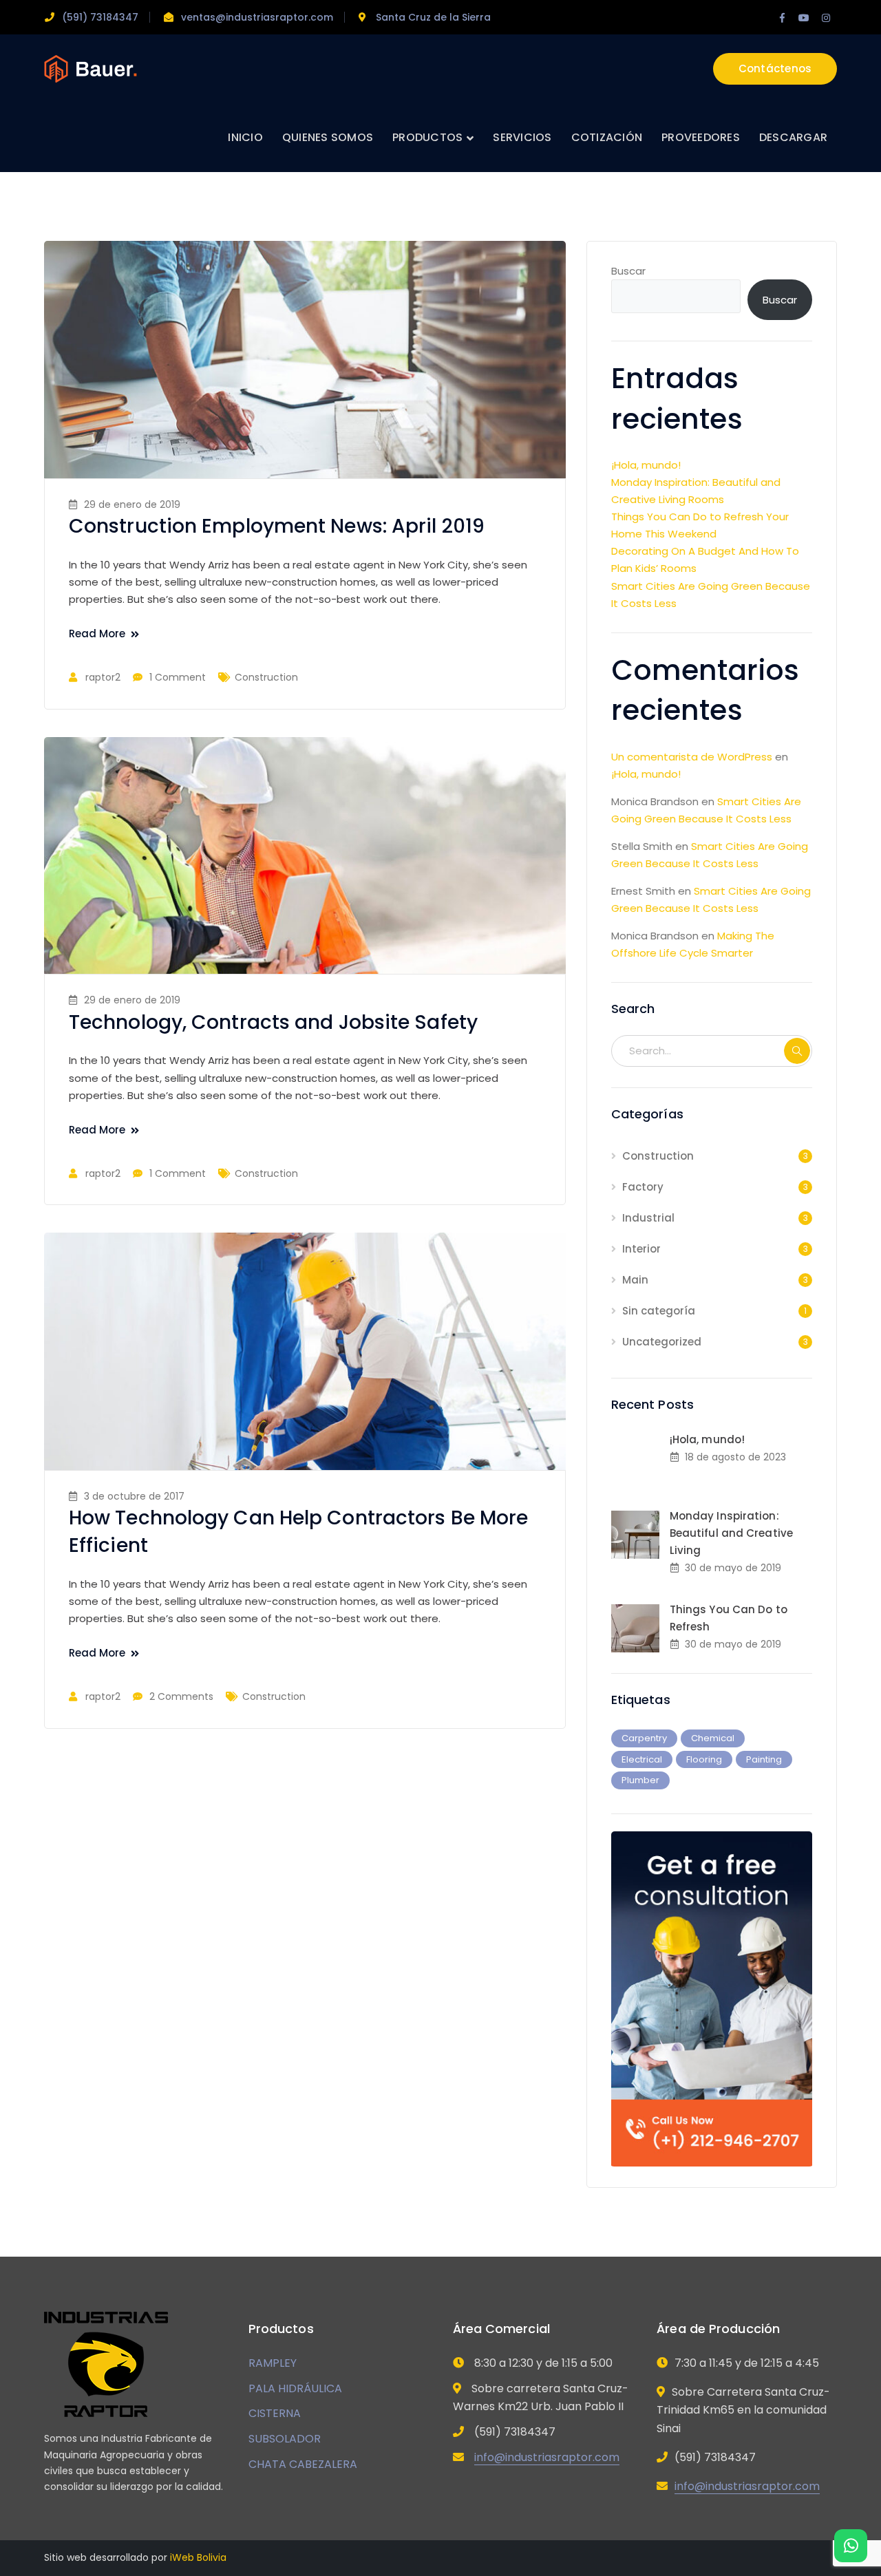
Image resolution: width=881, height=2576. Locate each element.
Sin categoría (659, 1311)
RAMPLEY (273, 2363)
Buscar (628, 271)
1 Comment (178, 677)
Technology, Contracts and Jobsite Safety (273, 1022)
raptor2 (103, 677)
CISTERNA (275, 2413)
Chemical (713, 1738)
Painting (764, 1759)
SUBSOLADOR (285, 2439)
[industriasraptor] (91, 68)
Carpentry (644, 1738)
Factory (643, 1187)
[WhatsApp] (851, 2546)
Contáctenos (775, 68)
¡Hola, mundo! (646, 465)
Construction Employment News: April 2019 (277, 526)
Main (635, 1280)
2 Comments (181, 1696)
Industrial (648, 1218)
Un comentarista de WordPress (692, 757)
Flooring (704, 1759)
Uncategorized (662, 1342)
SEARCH (797, 1051)
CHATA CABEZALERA (303, 2464)
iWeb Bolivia (198, 2557)
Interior (641, 1249)
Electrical (642, 1759)
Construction (266, 677)
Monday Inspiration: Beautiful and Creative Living (731, 1533)
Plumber (640, 1780)
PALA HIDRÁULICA (295, 2388)
